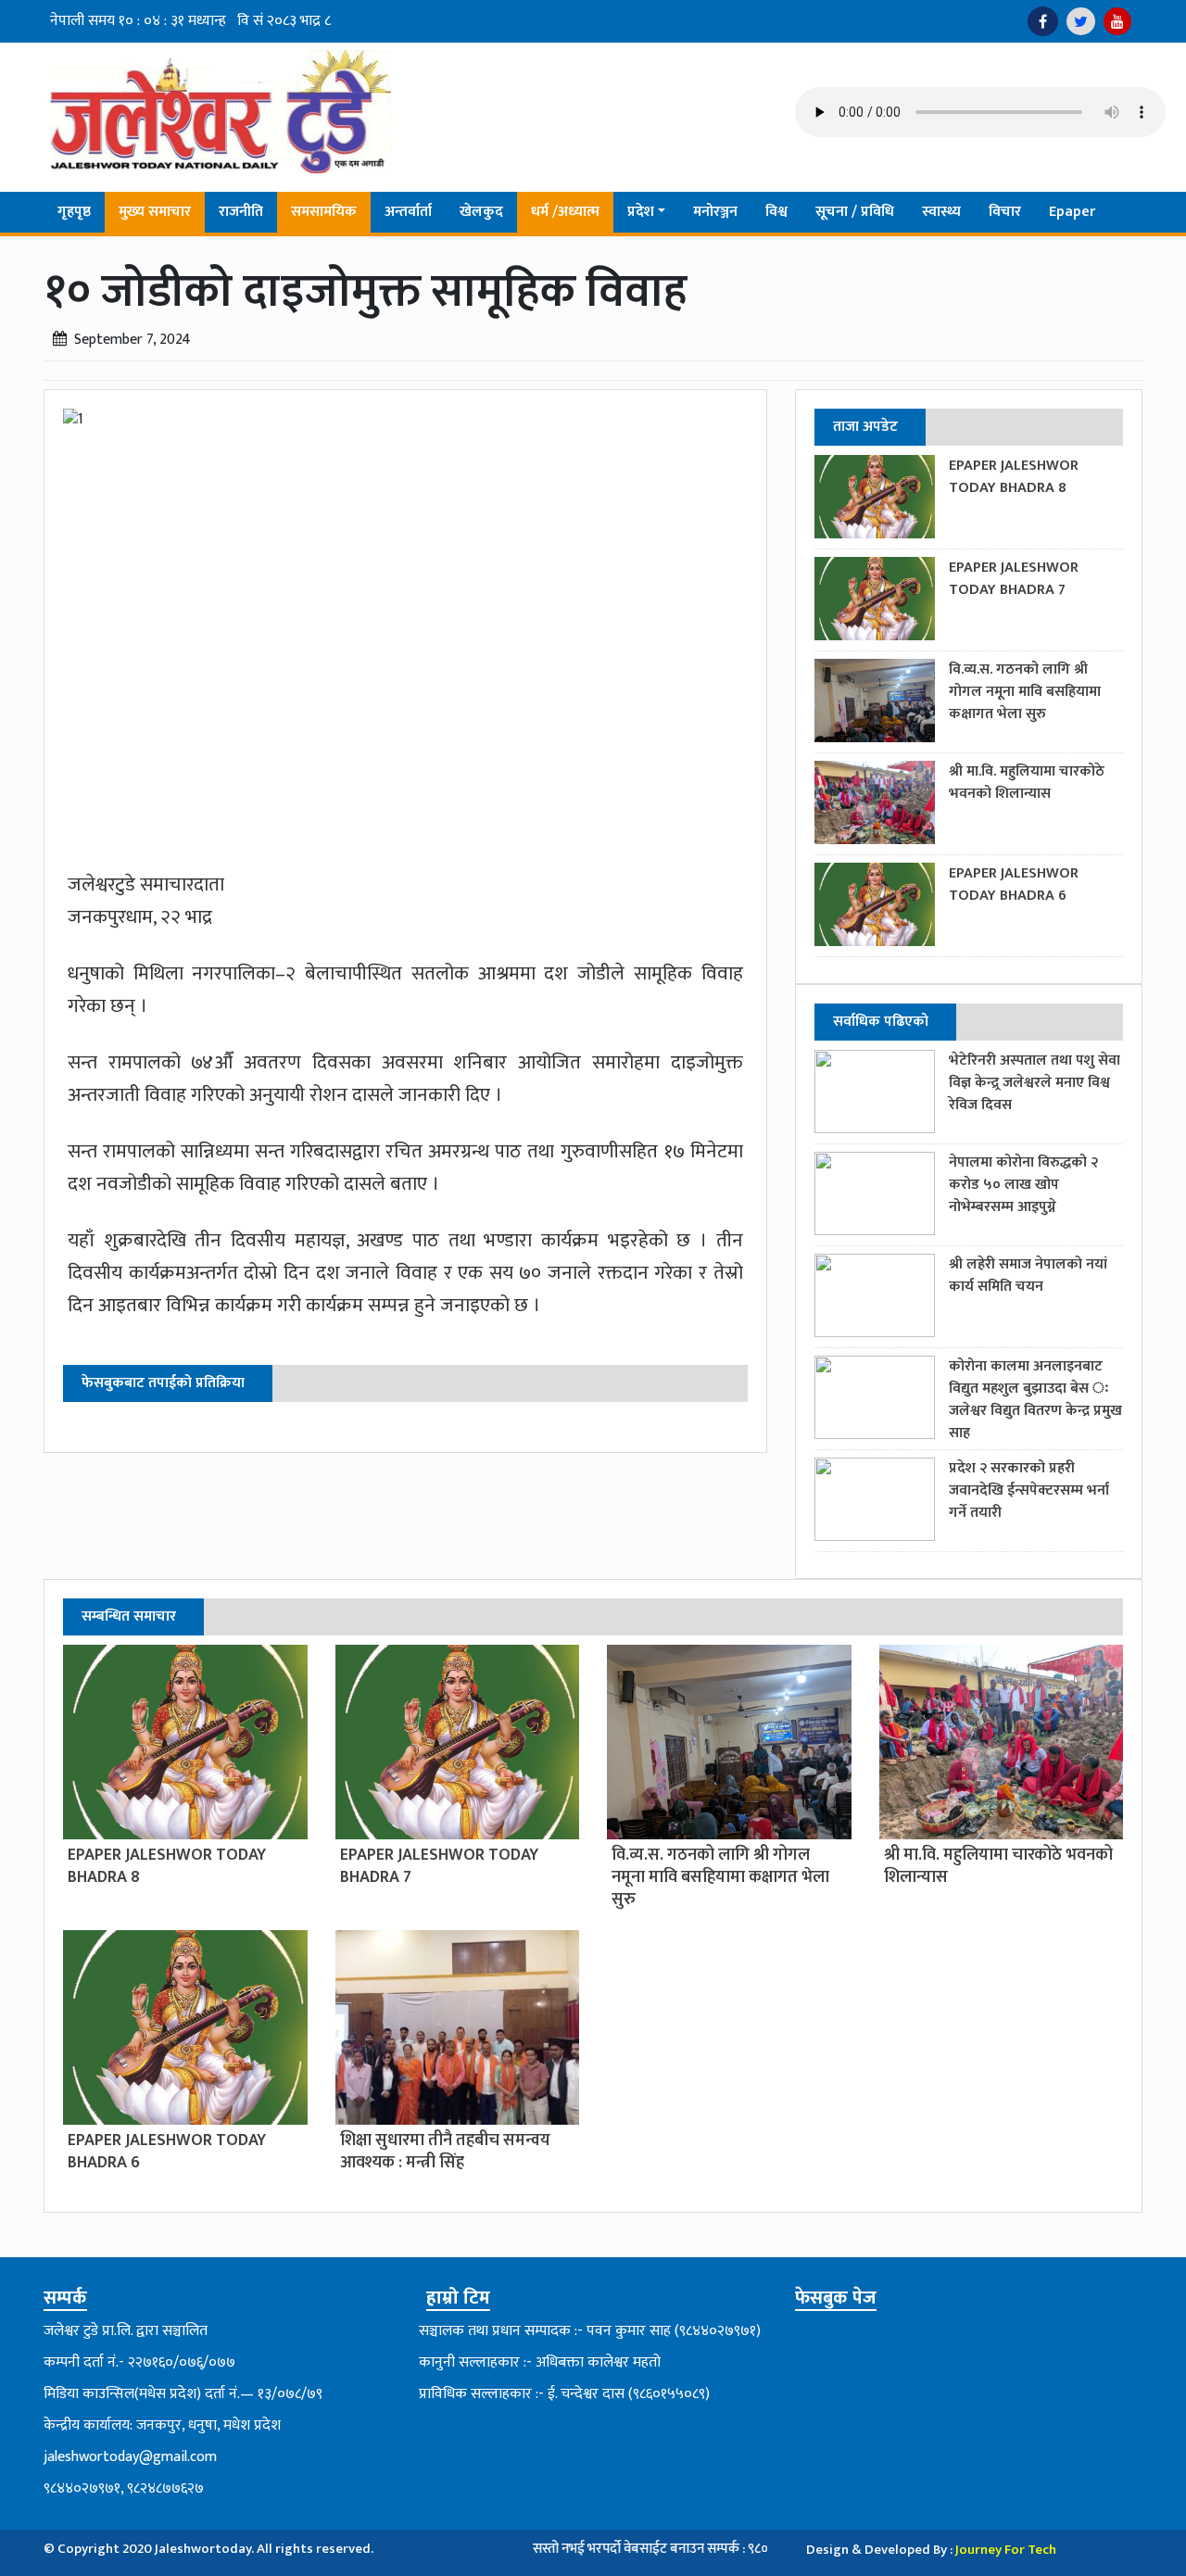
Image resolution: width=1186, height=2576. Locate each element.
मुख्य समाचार (155, 212)
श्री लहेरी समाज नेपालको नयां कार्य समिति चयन (1028, 1275)
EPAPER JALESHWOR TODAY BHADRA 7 (1014, 579)
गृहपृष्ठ (74, 212)
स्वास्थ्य (941, 212)
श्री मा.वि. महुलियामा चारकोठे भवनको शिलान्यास (1027, 783)
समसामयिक (324, 212)
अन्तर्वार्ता (408, 212)
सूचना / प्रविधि (855, 212)
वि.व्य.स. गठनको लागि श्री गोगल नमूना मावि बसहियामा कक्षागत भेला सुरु (1025, 692)
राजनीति (241, 212)
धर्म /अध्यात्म (565, 212)
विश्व (776, 212)
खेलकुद (481, 212)
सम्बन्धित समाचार (129, 1616)
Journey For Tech (1006, 2550)
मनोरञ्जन (715, 212)
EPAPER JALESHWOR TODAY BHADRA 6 (1014, 884)
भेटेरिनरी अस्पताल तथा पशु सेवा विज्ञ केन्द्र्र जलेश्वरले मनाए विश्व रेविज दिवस (1035, 1083)
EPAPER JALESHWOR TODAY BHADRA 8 (1014, 477)
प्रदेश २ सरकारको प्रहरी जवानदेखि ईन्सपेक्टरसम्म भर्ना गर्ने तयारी (1029, 1490)
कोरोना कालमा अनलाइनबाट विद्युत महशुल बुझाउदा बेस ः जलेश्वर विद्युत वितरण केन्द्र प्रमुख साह (1035, 1400)
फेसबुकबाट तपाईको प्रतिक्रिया (163, 1383)
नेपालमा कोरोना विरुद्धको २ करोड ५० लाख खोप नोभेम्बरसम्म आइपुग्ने (1023, 1185)
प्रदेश (641, 212)
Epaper (1072, 212)
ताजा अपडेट (865, 427)
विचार (1005, 212)
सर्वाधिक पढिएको (881, 1022)
